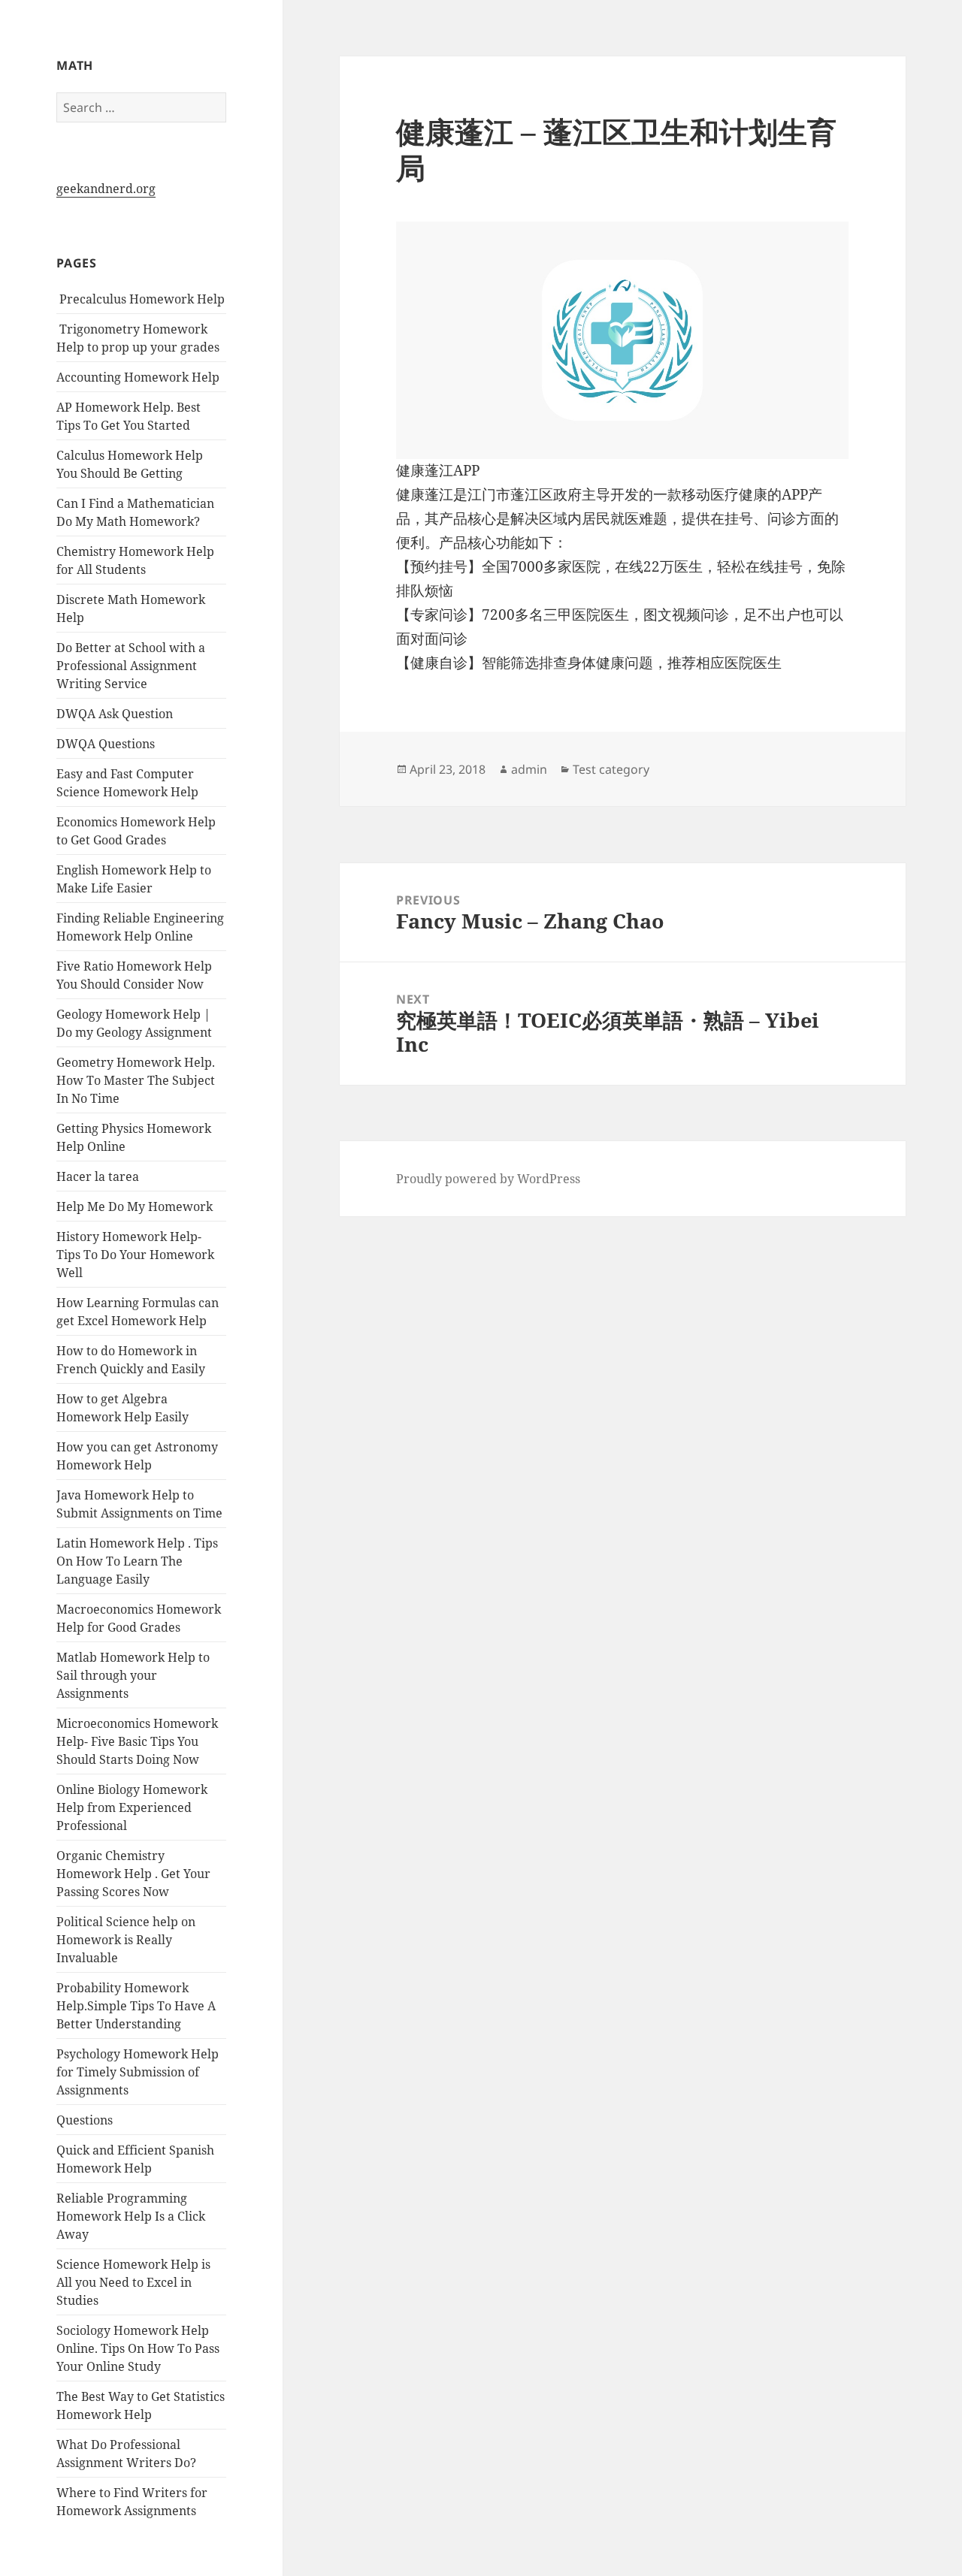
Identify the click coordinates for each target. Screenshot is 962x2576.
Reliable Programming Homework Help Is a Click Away (131, 2216)
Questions (85, 2120)
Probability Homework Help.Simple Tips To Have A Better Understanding (136, 2006)
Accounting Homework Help (138, 377)
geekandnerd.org (106, 189)
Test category (611, 769)
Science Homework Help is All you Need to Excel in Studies (133, 2282)
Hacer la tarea (98, 1176)
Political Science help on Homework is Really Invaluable (126, 1940)
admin (529, 769)
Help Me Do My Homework (135, 1206)
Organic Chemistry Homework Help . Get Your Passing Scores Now (133, 1874)
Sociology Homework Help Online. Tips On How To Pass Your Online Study (138, 2348)
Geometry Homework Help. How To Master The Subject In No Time (136, 1080)
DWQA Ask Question (115, 714)
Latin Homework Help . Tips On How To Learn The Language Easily (137, 1561)
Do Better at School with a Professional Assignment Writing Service (131, 666)
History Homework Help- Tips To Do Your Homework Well (135, 1255)
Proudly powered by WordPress (488, 1179)
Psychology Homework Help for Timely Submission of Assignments (138, 2072)
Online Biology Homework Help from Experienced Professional (132, 1807)
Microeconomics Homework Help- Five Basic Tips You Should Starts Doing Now (137, 1741)
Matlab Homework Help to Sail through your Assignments (133, 1675)
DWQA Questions (106, 744)
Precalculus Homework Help (141, 299)
